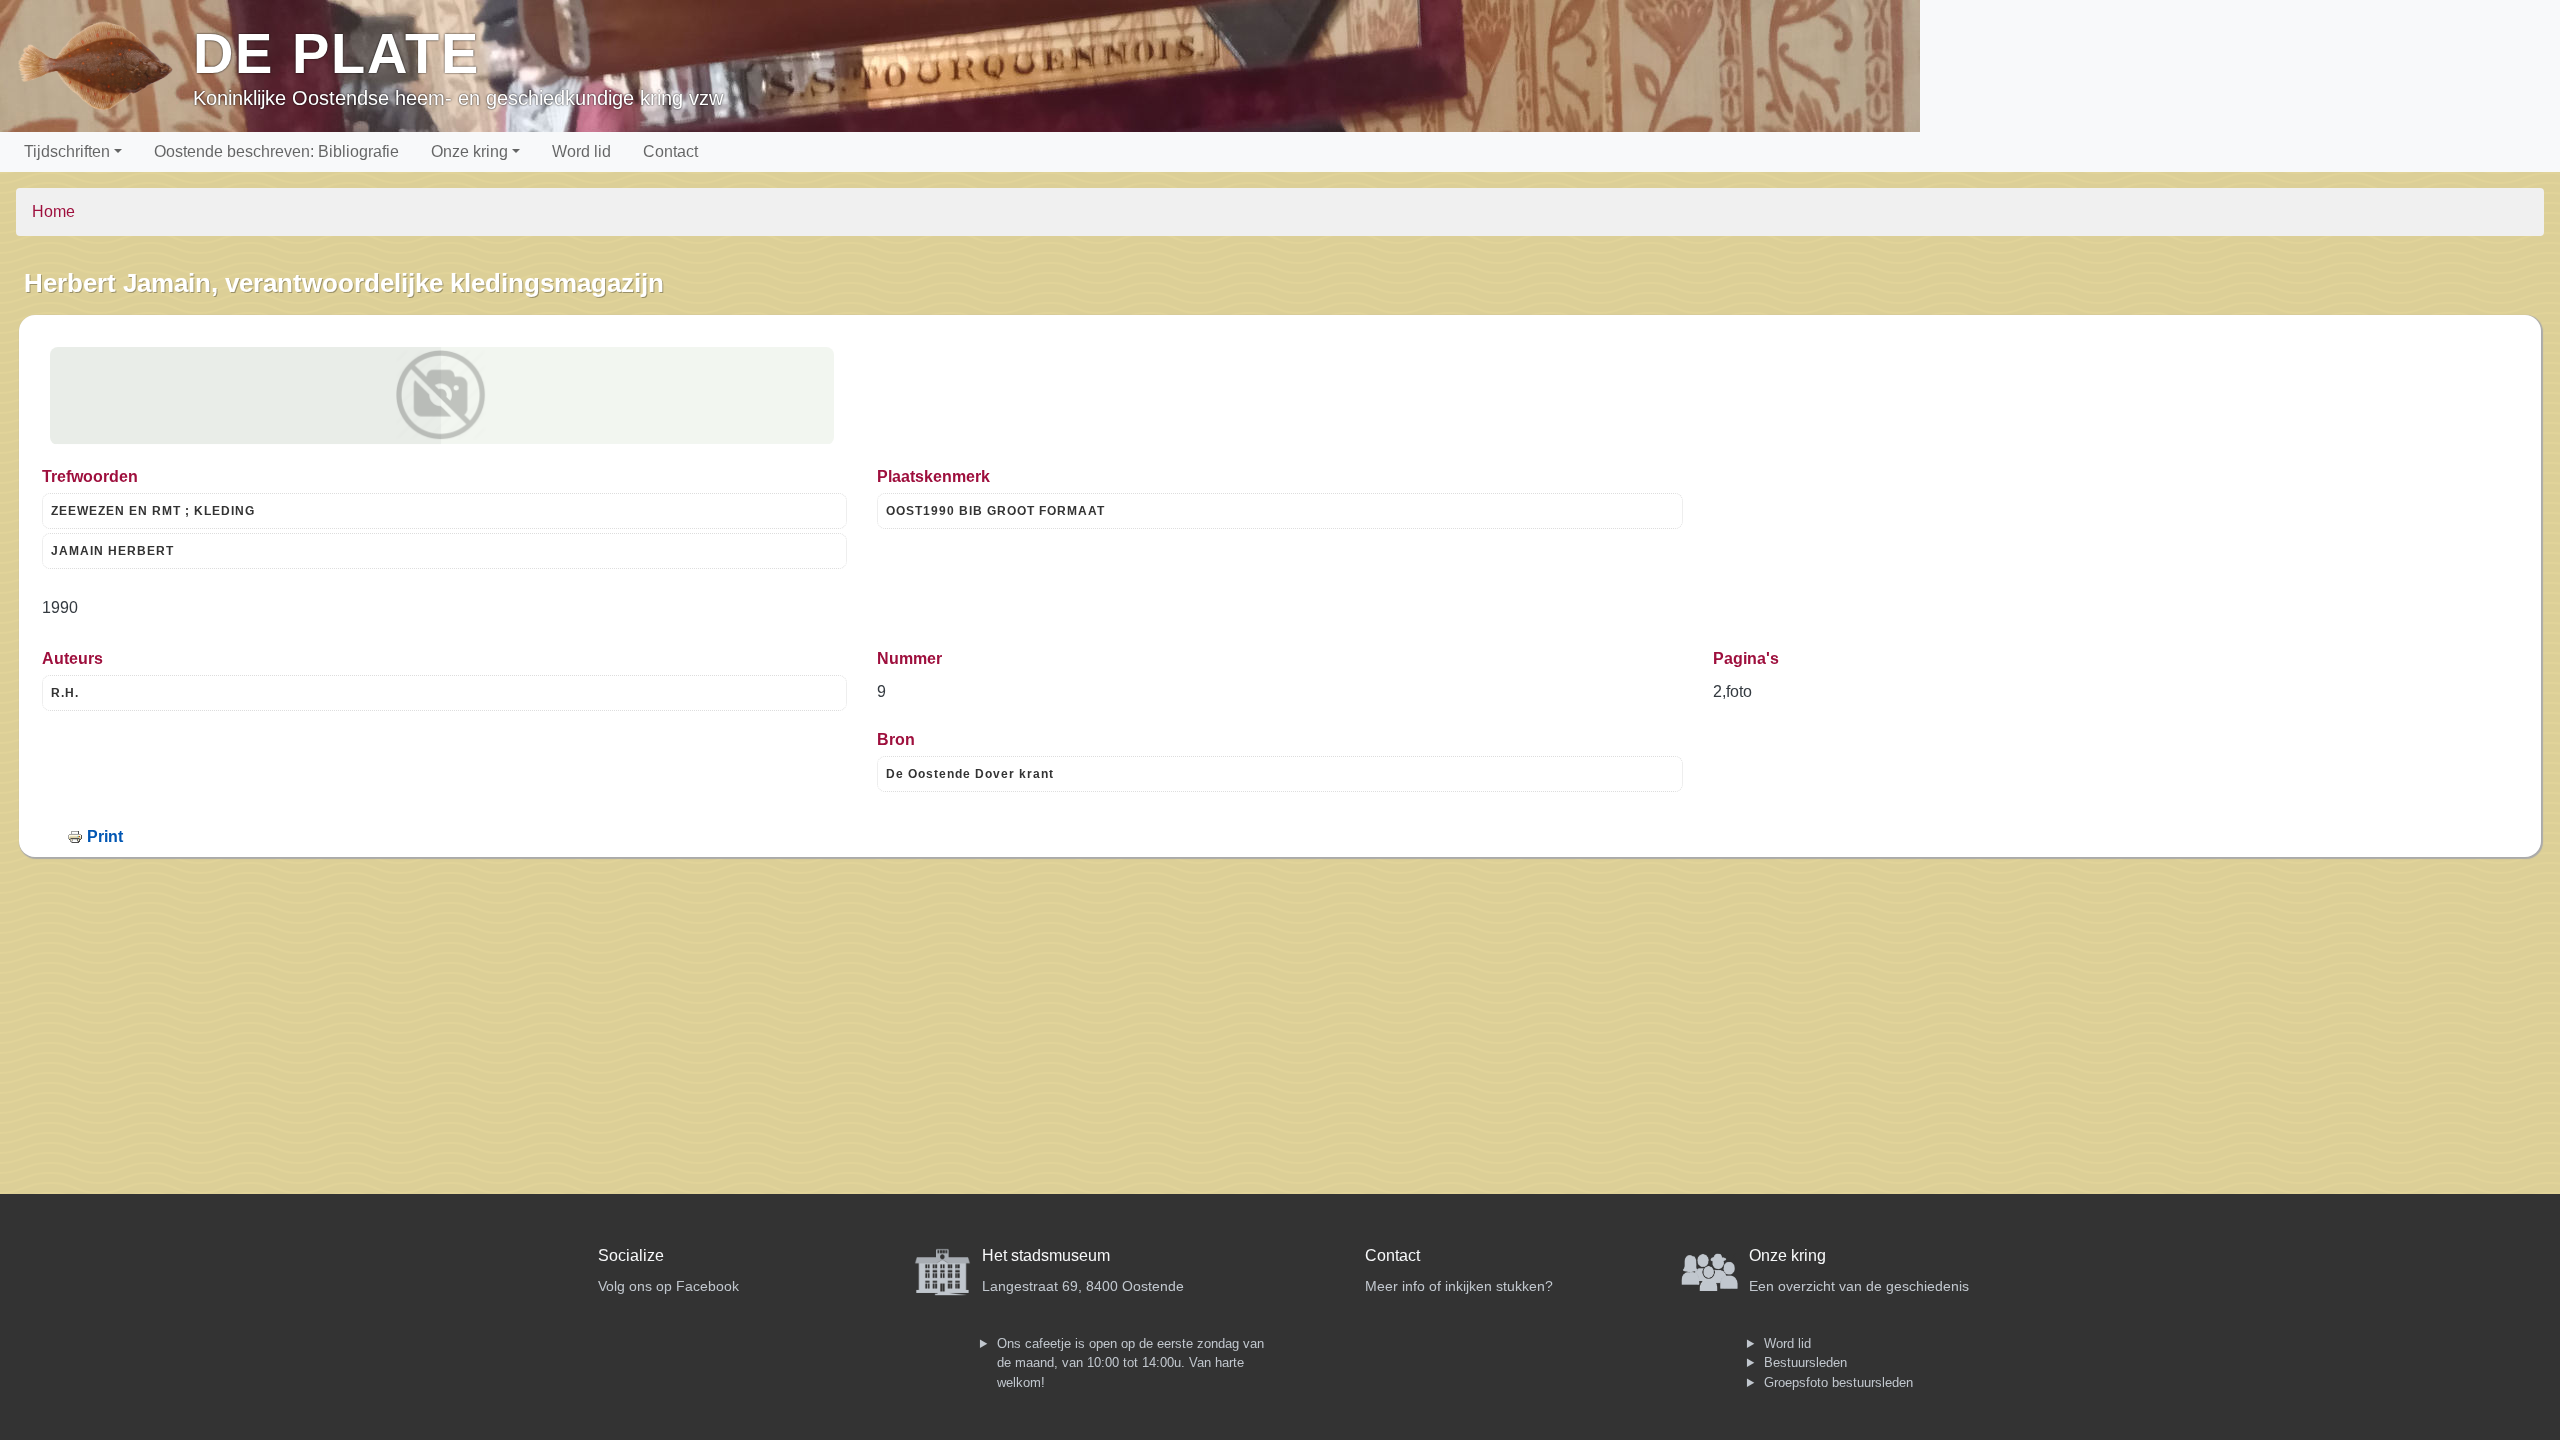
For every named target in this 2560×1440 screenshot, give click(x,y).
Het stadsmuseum (1046, 1255)
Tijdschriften (67, 151)
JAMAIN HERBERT (112, 551)
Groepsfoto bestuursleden (1838, 1382)
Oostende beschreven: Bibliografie (276, 151)
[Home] (104, 66)
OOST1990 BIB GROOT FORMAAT (995, 511)
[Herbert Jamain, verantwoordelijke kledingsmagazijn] (442, 396)
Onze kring (469, 151)
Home (53, 211)
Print (105, 836)
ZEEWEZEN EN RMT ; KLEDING (153, 511)
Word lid (581, 151)
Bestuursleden (1805, 1362)
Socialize (631, 1255)
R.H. (65, 693)
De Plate (336, 53)
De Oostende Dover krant (970, 774)
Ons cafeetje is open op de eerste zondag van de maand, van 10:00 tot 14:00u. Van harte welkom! (1130, 1363)
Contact (670, 151)
